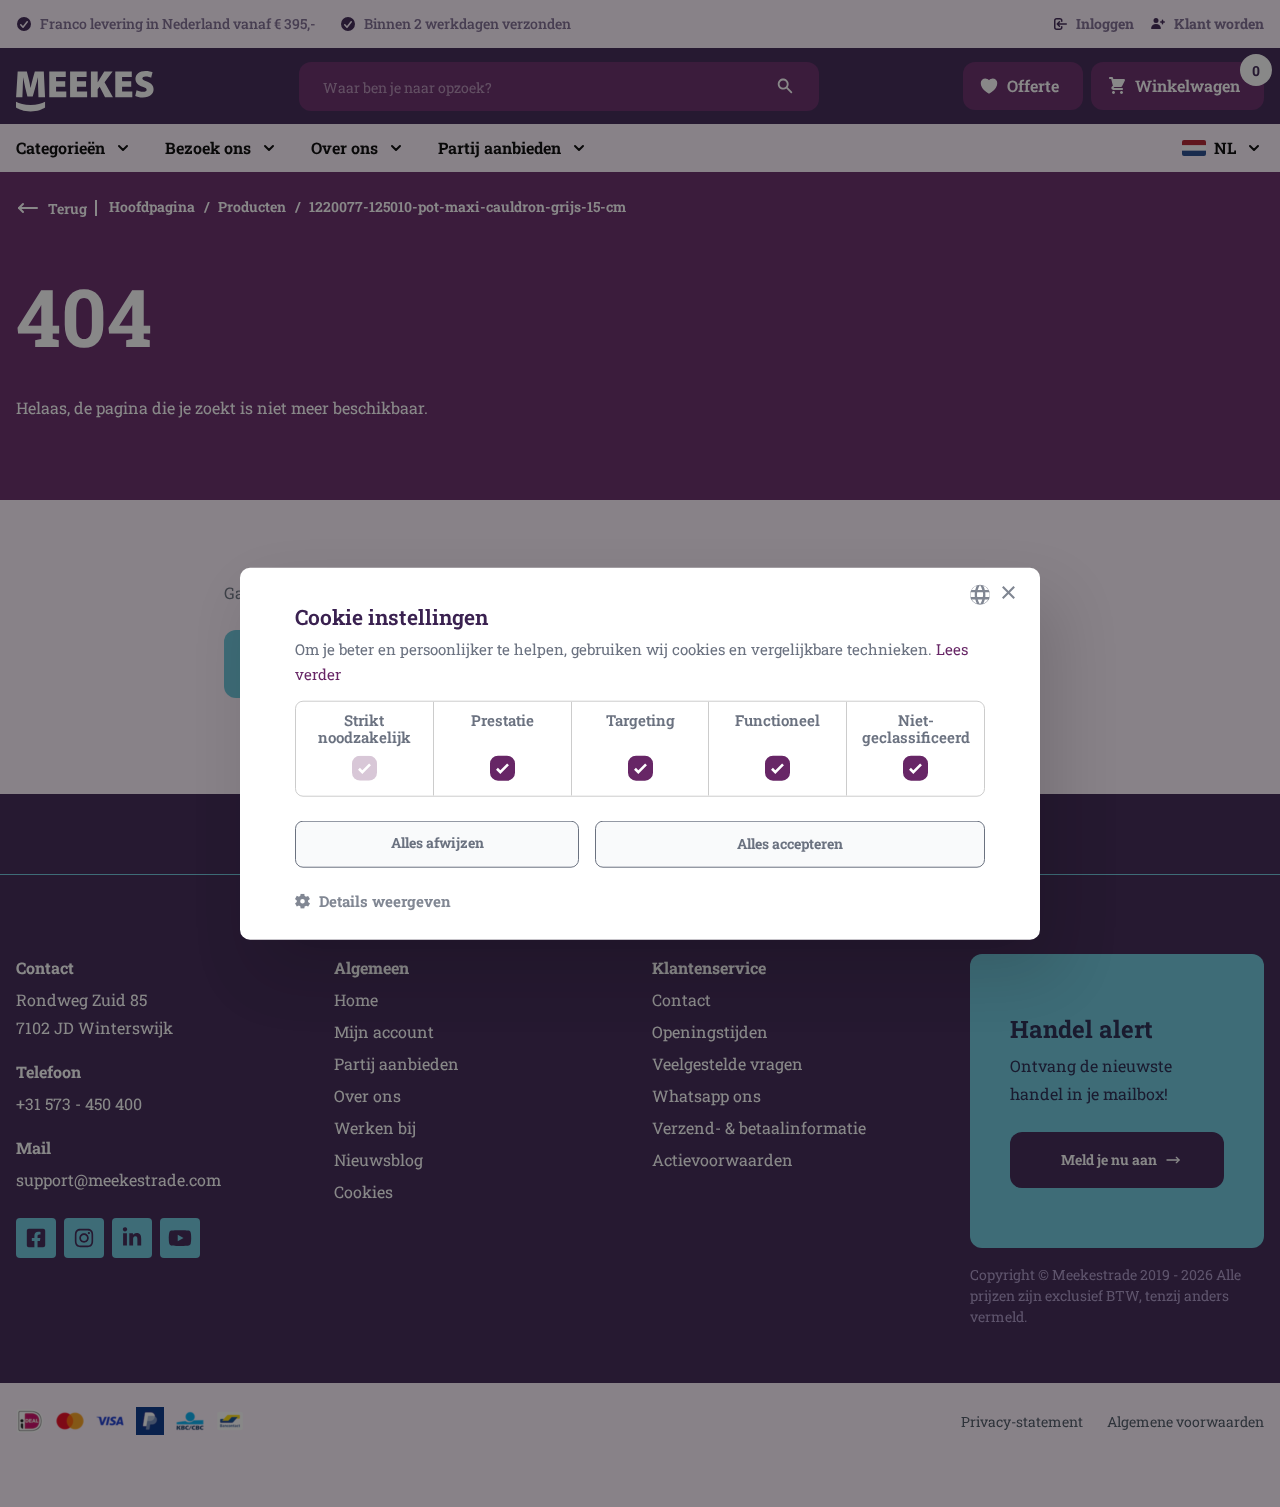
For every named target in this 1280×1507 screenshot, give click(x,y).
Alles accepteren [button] (790, 843)
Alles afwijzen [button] (437, 842)
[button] (373, 901)
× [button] (1007, 593)
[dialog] (640, 753)
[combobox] (980, 594)
